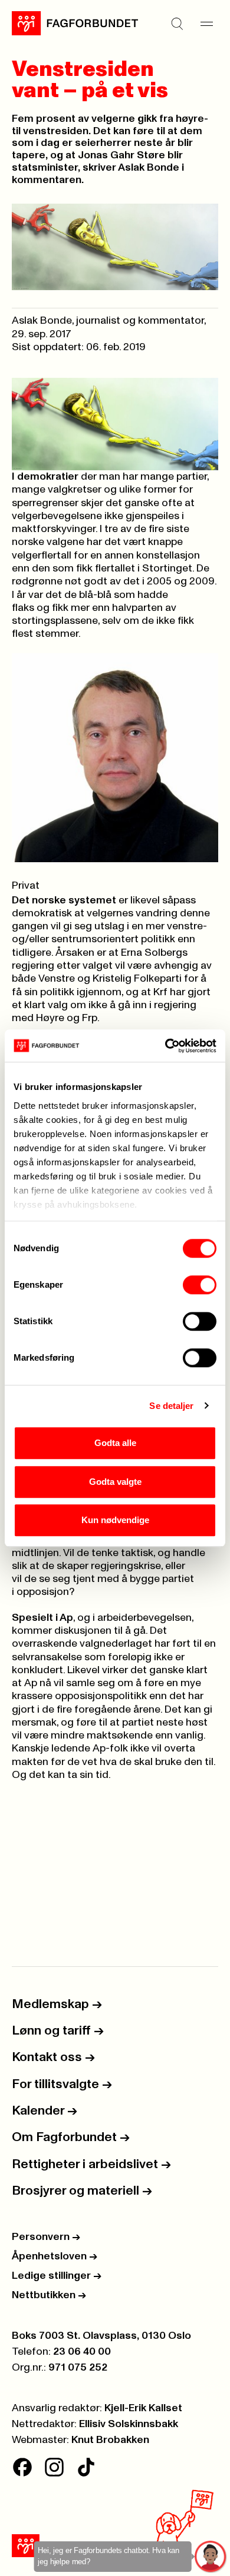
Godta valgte (115, 1482)
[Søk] (177, 24)
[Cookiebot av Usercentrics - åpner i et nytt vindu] (165, 1046)
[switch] (200, 1285)
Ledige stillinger (57, 2276)
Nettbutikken (49, 2295)
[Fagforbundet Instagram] (54, 2467)
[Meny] (206, 24)
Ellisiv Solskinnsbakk (129, 2424)
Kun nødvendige (115, 1520)
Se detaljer (171, 1406)
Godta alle (115, 1443)
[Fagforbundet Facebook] (22, 2467)
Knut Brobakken (110, 2440)
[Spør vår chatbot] (211, 2557)
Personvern (46, 2237)
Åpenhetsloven (55, 2256)
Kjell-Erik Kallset (143, 2408)
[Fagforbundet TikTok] (86, 2467)
